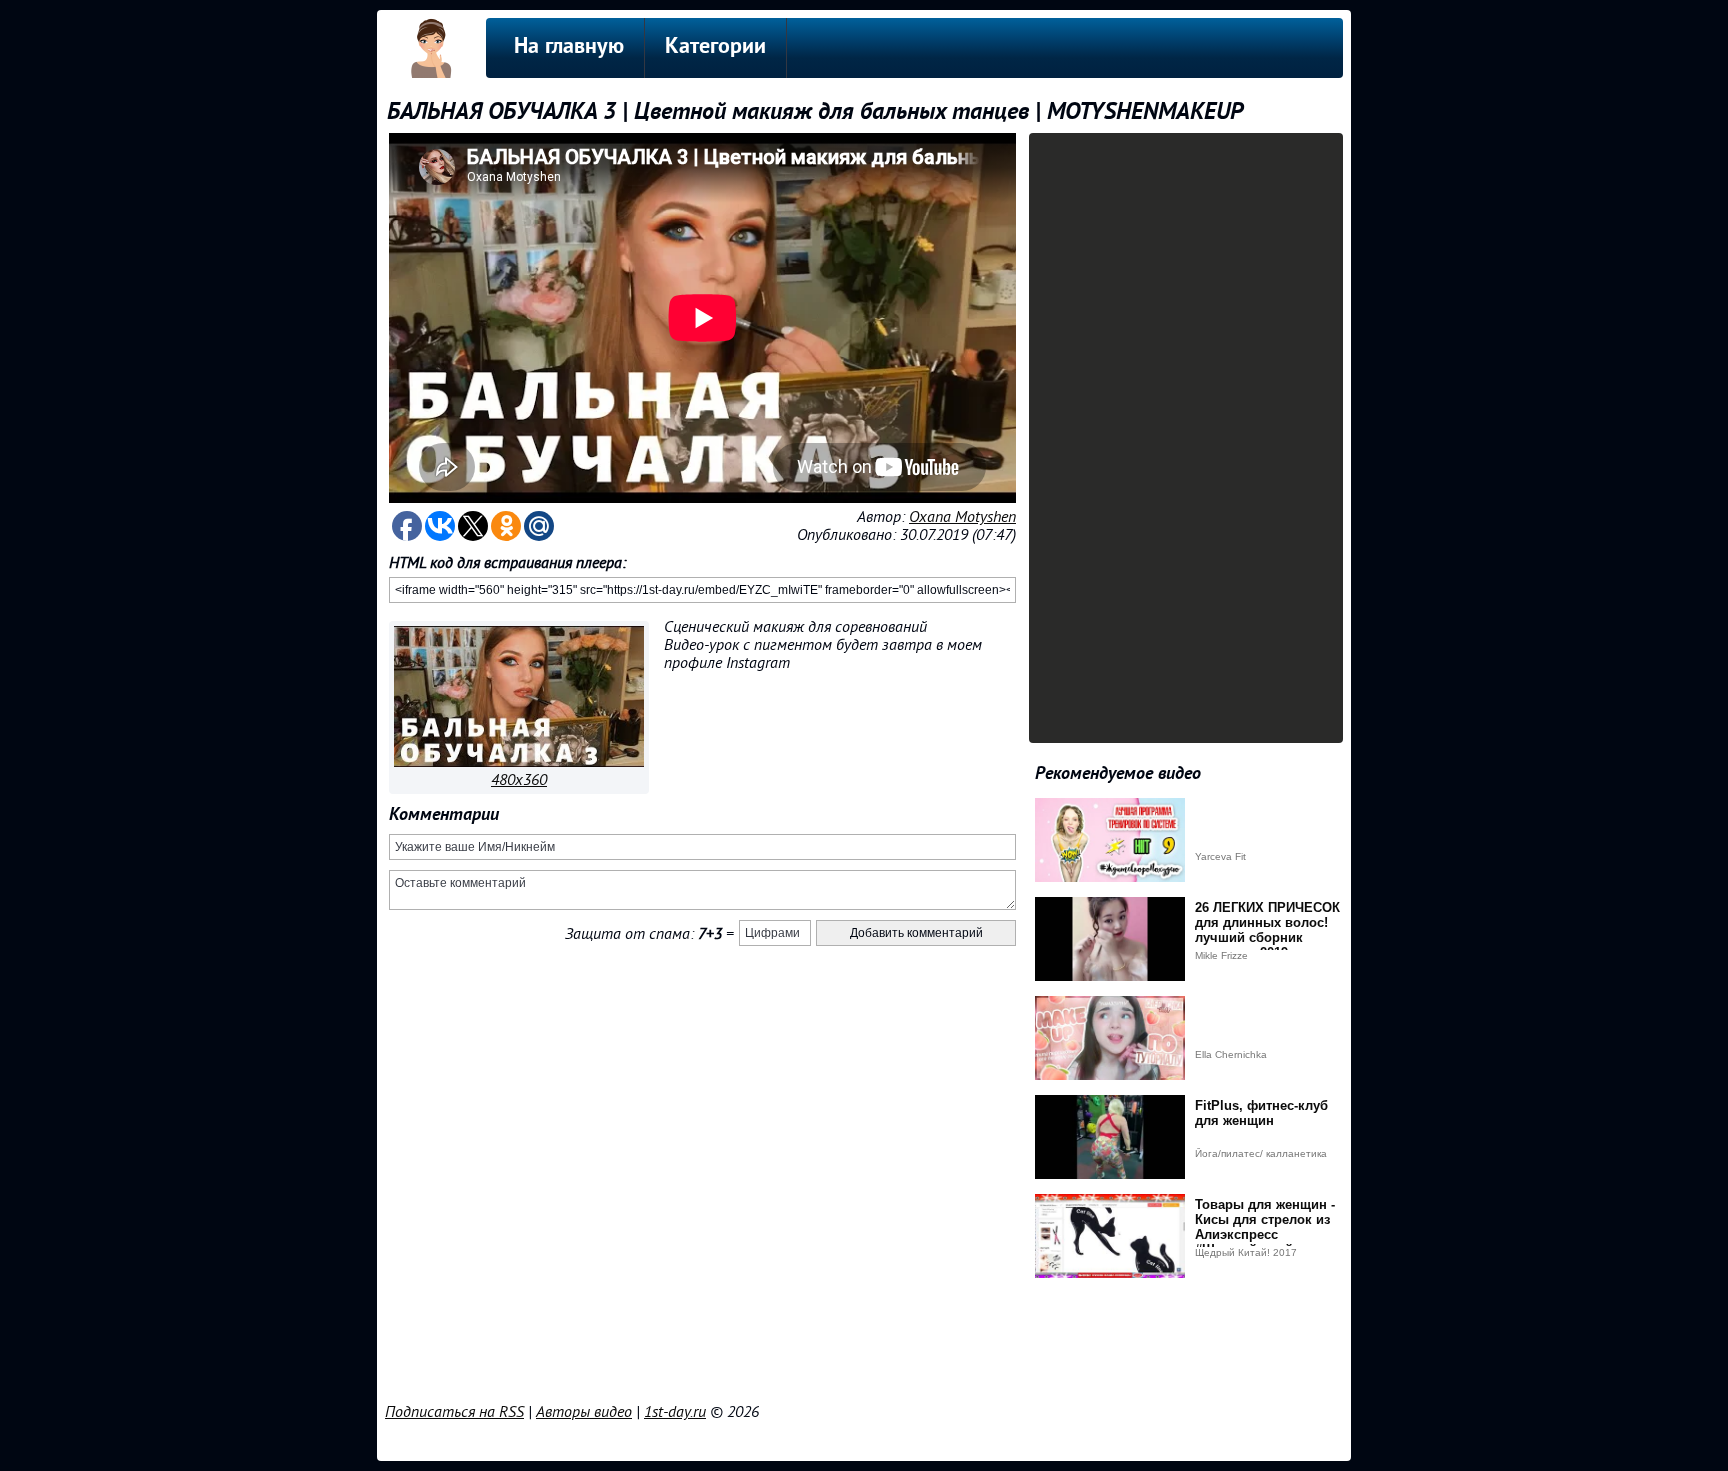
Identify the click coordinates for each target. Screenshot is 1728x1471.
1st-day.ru (675, 1412)
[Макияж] (519, 762)
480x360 (519, 780)
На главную (569, 47)
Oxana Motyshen (962, 517)
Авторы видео (584, 1412)
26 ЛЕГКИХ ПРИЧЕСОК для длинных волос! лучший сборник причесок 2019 (1267, 930)
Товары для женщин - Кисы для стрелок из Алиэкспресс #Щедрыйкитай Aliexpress (1265, 1234)
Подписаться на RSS (454, 1412)
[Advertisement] (864, 1346)
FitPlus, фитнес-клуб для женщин (1261, 1113)
